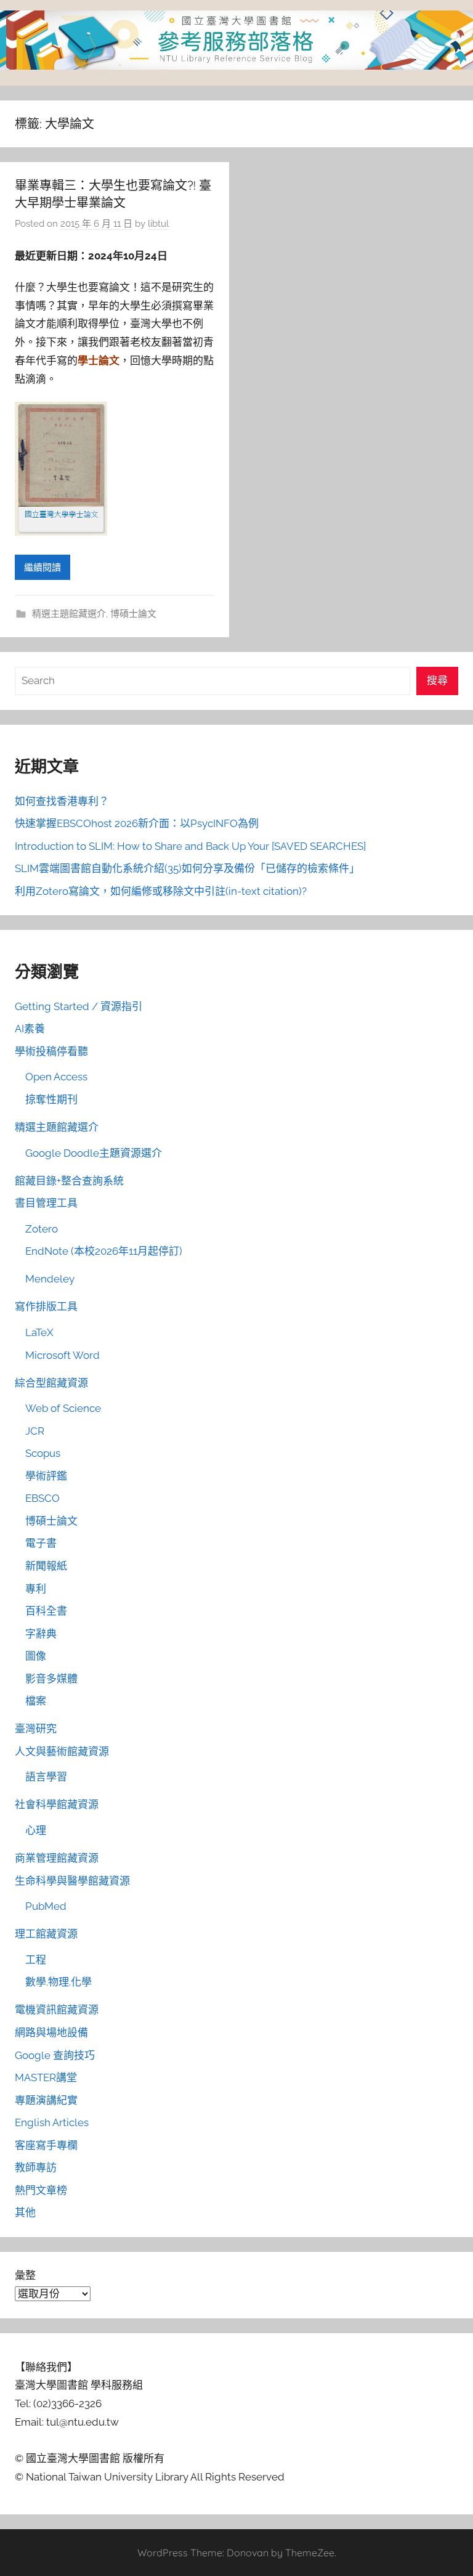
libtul (158, 224)
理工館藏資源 (46, 1934)
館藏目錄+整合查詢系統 (69, 1181)
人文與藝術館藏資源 (62, 1751)
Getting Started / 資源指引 (79, 1006)
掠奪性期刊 (51, 1099)
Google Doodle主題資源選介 (94, 1153)
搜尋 (437, 680)
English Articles (52, 2122)
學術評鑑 (46, 1476)
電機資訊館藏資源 (57, 2010)
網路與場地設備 (51, 2032)
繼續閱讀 (42, 568)
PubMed (46, 1906)
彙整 (25, 2275)
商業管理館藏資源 (57, 1858)
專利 (36, 1589)
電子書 (41, 1543)
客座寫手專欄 (46, 2145)
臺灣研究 (36, 1729)
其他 (25, 2212)
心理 (36, 1830)
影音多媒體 (51, 1679)
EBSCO (42, 1498)
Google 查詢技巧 (55, 2055)
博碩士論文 (133, 614)
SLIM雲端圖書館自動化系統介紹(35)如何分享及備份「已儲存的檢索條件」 (187, 868)
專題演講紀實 (46, 2100)
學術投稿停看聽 (51, 1051)
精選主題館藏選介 (69, 614)
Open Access (56, 1077)
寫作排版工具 (46, 1306)
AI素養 (30, 1029)
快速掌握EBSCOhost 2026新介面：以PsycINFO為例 (137, 823)
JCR (35, 1431)
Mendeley (50, 1279)
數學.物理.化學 (59, 1982)
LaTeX (39, 1332)
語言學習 (46, 1777)
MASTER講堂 (46, 2077)
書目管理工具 (46, 1203)
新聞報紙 (46, 1566)
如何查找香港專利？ (62, 801)
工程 (36, 1960)
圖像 (36, 1656)
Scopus (43, 1453)
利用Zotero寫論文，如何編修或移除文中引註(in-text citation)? (161, 891)
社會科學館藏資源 (57, 1804)
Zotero (42, 1229)
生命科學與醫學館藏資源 (72, 1881)
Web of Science (63, 1408)
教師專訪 (36, 2167)
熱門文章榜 (41, 2190)
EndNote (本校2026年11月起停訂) (104, 1251)
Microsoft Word (63, 1355)
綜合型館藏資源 (51, 1383)
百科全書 (46, 1611)
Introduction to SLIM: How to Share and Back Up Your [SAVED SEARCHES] (190, 846)
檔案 (36, 1701)
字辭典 (41, 1634)
